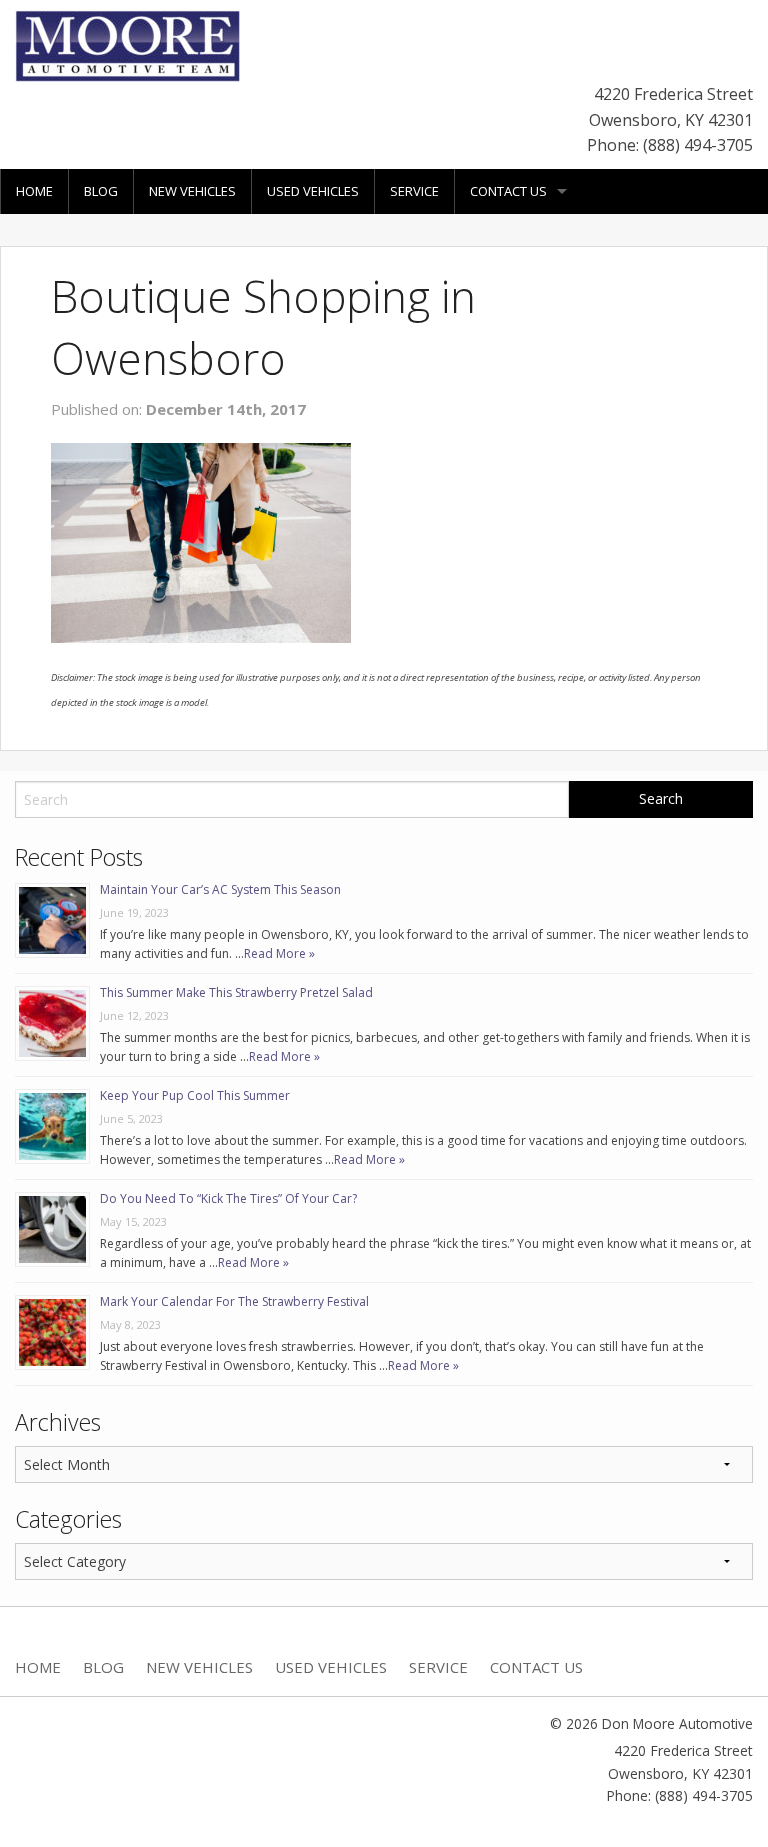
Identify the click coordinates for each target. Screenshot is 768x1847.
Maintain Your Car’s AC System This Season (220, 889)
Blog (101, 191)
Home (34, 191)
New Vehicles (192, 191)
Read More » (279, 953)
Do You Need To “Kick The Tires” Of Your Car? (228, 1198)
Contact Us (508, 191)
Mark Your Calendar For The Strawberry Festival (234, 1301)
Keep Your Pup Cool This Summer (195, 1095)
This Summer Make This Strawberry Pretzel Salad (236, 992)
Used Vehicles (313, 191)
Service (414, 191)
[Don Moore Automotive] (127, 44)
